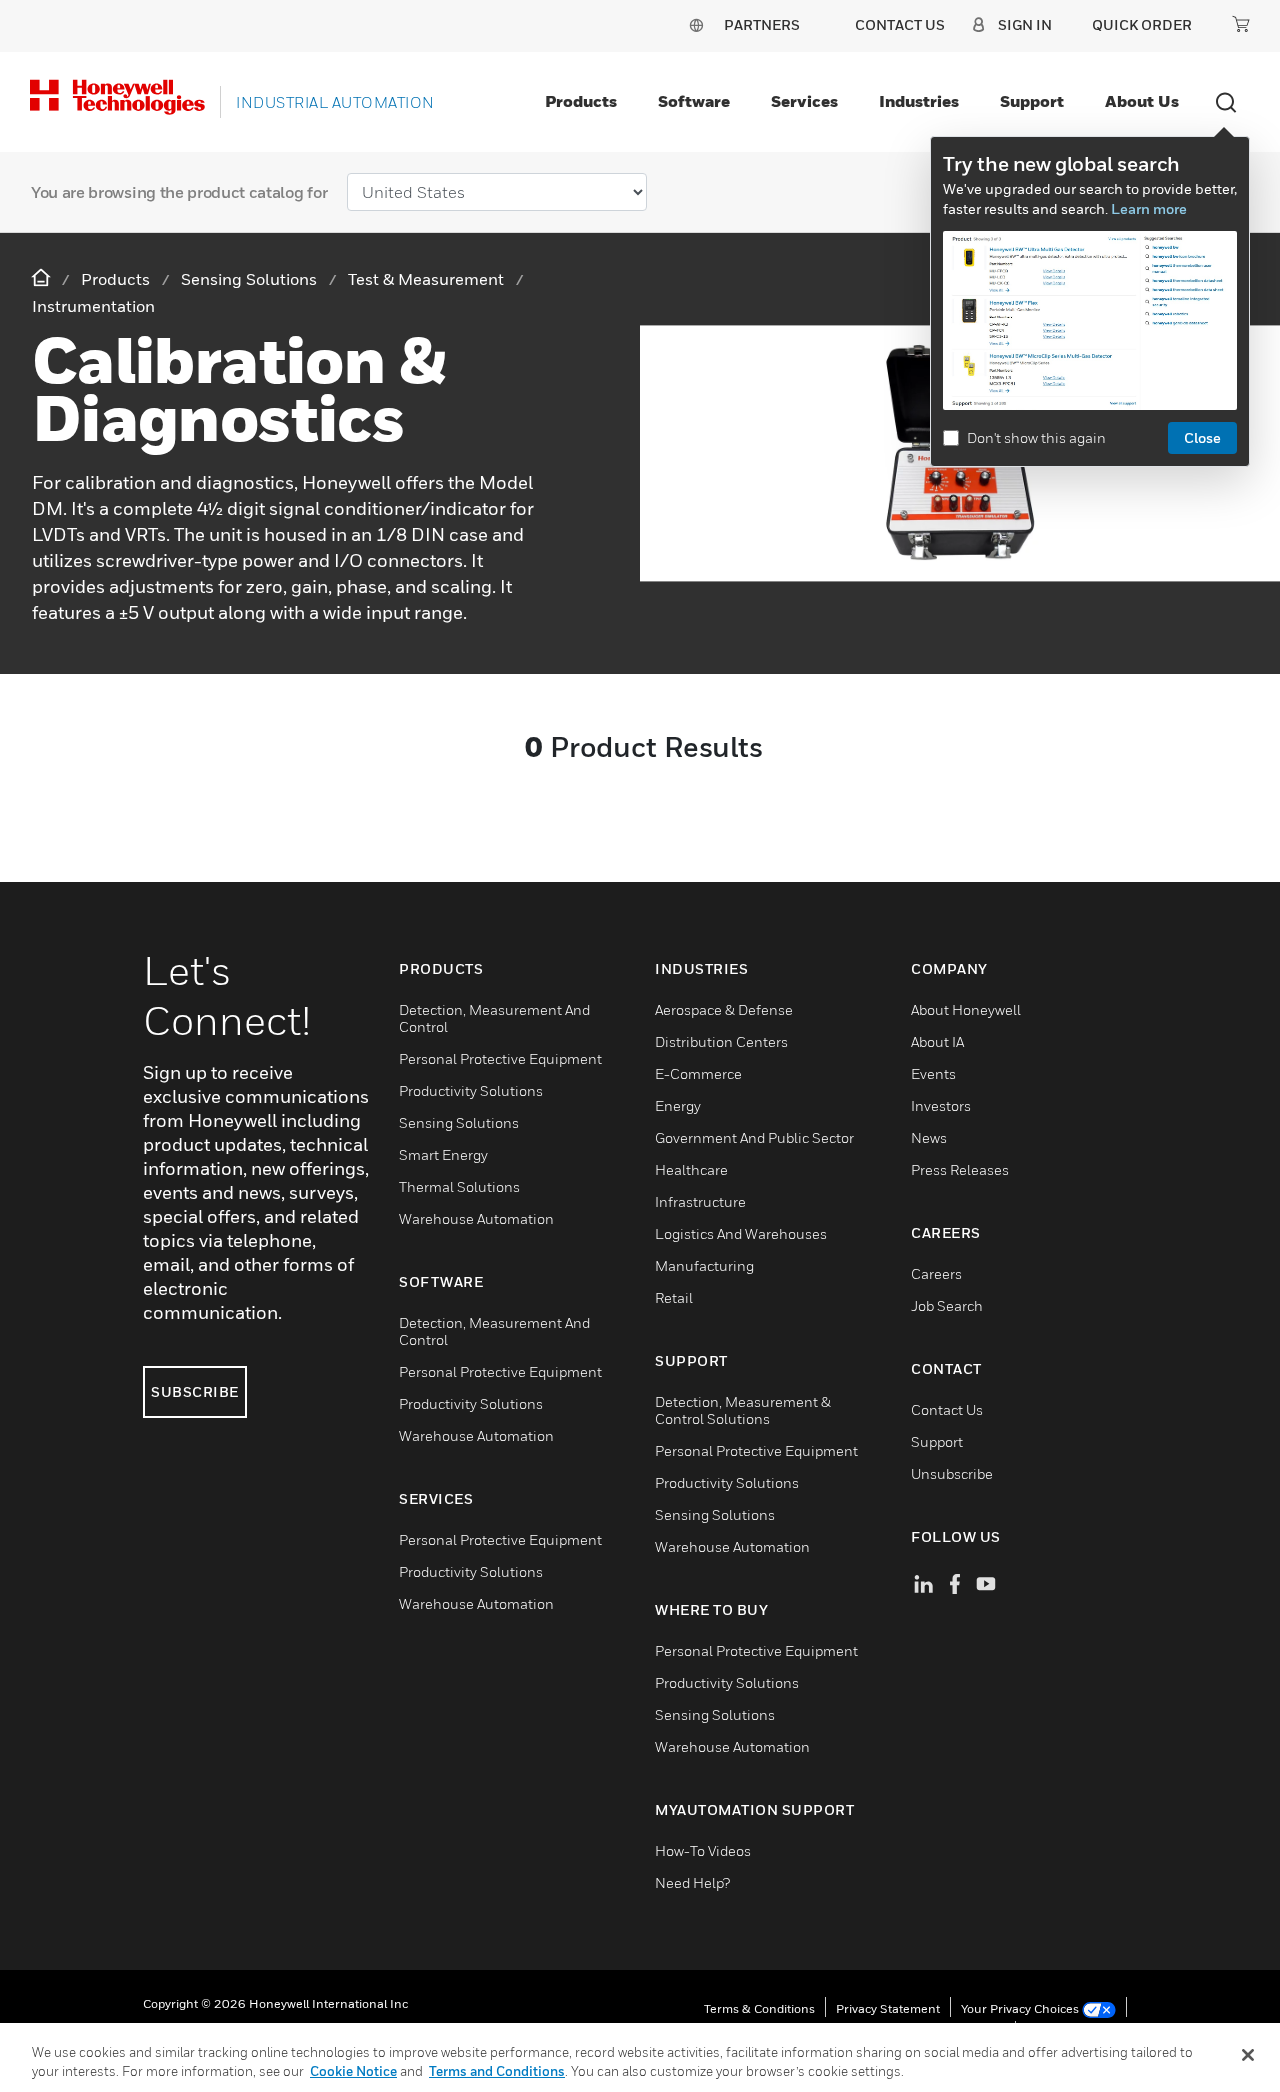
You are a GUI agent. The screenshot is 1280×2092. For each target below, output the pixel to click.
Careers (936, 1273)
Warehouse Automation (476, 1218)
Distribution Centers (721, 1041)
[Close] (1248, 2055)
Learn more (1149, 208)
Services (804, 101)
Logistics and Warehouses (741, 1233)
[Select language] (696, 24)
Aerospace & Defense (724, 1009)
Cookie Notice (353, 2071)
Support (1032, 101)
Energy (678, 1105)
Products (581, 101)
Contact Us (947, 1409)
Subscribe (195, 1391)
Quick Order (1142, 24)
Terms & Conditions (759, 2008)
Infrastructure (700, 1201)
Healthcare (691, 1169)
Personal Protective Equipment (500, 1058)
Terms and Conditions (497, 2071)
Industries (919, 101)
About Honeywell (966, 1009)
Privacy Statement (888, 2008)
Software (694, 101)
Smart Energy (443, 1154)
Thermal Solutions (459, 1186)
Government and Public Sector (754, 1137)
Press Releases (960, 1169)
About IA (937, 1041)
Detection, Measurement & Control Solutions (743, 1410)
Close (1202, 437)
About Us (1142, 101)
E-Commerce (698, 1073)
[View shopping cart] (1241, 24)
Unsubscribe (952, 1473)
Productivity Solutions (471, 1090)
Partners (762, 24)
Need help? (692, 1882)
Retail (674, 1297)
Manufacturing (704, 1265)
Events (933, 1073)
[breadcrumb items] (43, 278)
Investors (941, 1105)
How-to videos (703, 1850)
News (929, 1137)
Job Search (947, 1305)
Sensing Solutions (459, 1122)
